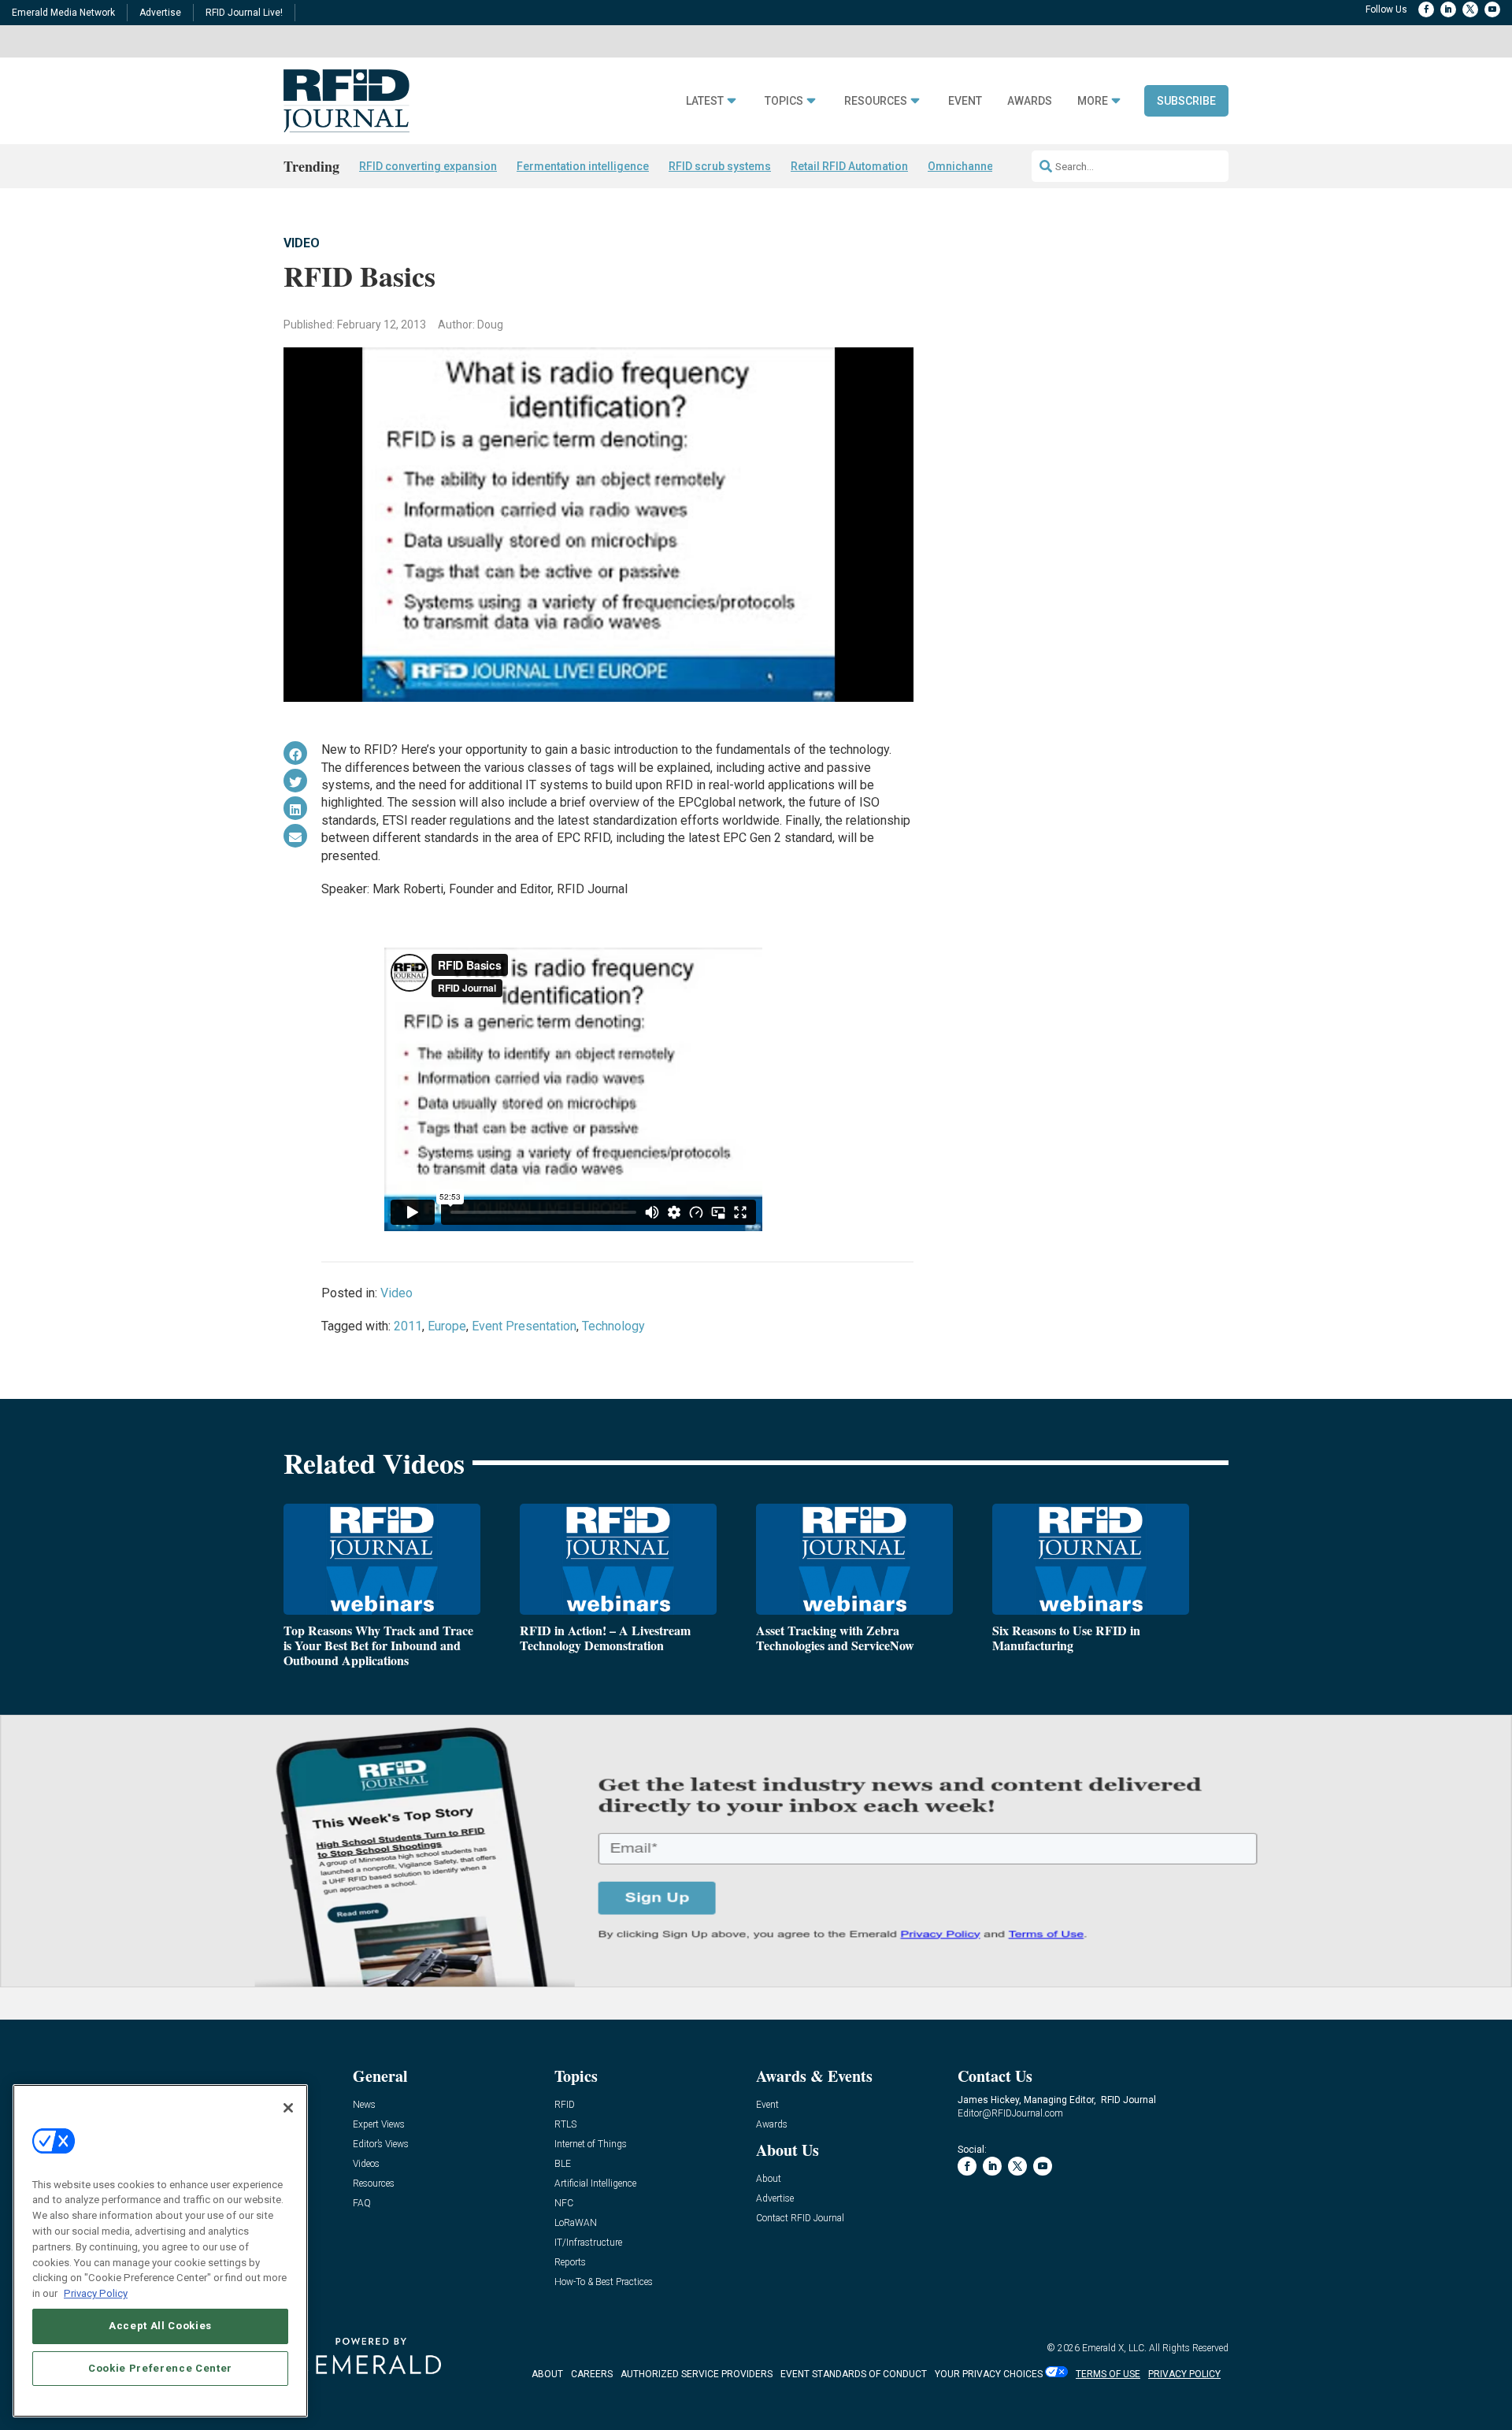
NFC (564, 2204)
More (1093, 101)
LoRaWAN (576, 2223)
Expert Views (379, 2125)
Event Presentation (524, 1326)
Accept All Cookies (160, 2326)
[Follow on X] (1470, 9)
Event (965, 101)
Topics (784, 101)
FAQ (362, 2204)
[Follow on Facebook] (1426, 9)
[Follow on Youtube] (1492, 9)
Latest (705, 101)
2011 (408, 1326)
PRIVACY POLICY (1184, 2374)
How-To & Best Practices (604, 2282)
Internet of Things (591, 2144)
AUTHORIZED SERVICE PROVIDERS (697, 2374)
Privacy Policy (96, 2293)
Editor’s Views (381, 2144)
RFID (565, 2105)
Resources (876, 101)
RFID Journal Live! (244, 13)
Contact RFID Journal (800, 2219)
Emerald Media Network (63, 13)
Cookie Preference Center (160, 2368)
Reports (570, 2263)
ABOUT (547, 2374)
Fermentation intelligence (583, 166)
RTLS (565, 2125)
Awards (1030, 101)
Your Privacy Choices (989, 2374)
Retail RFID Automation (849, 166)
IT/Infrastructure (588, 2243)
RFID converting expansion (428, 166)
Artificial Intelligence (595, 2184)
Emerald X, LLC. (1114, 2348)
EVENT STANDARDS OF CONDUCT (854, 2374)
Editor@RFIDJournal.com (1010, 2113)
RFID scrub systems (720, 166)
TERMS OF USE (1108, 2374)
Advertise (160, 13)
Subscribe (1186, 101)
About (769, 2179)
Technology (613, 1326)
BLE (563, 2164)
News (364, 2105)
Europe (447, 1326)
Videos (366, 2164)
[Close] (288, 2108)
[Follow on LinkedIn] (1448, 9)
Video (302, 243)
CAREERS (592, 2374)
